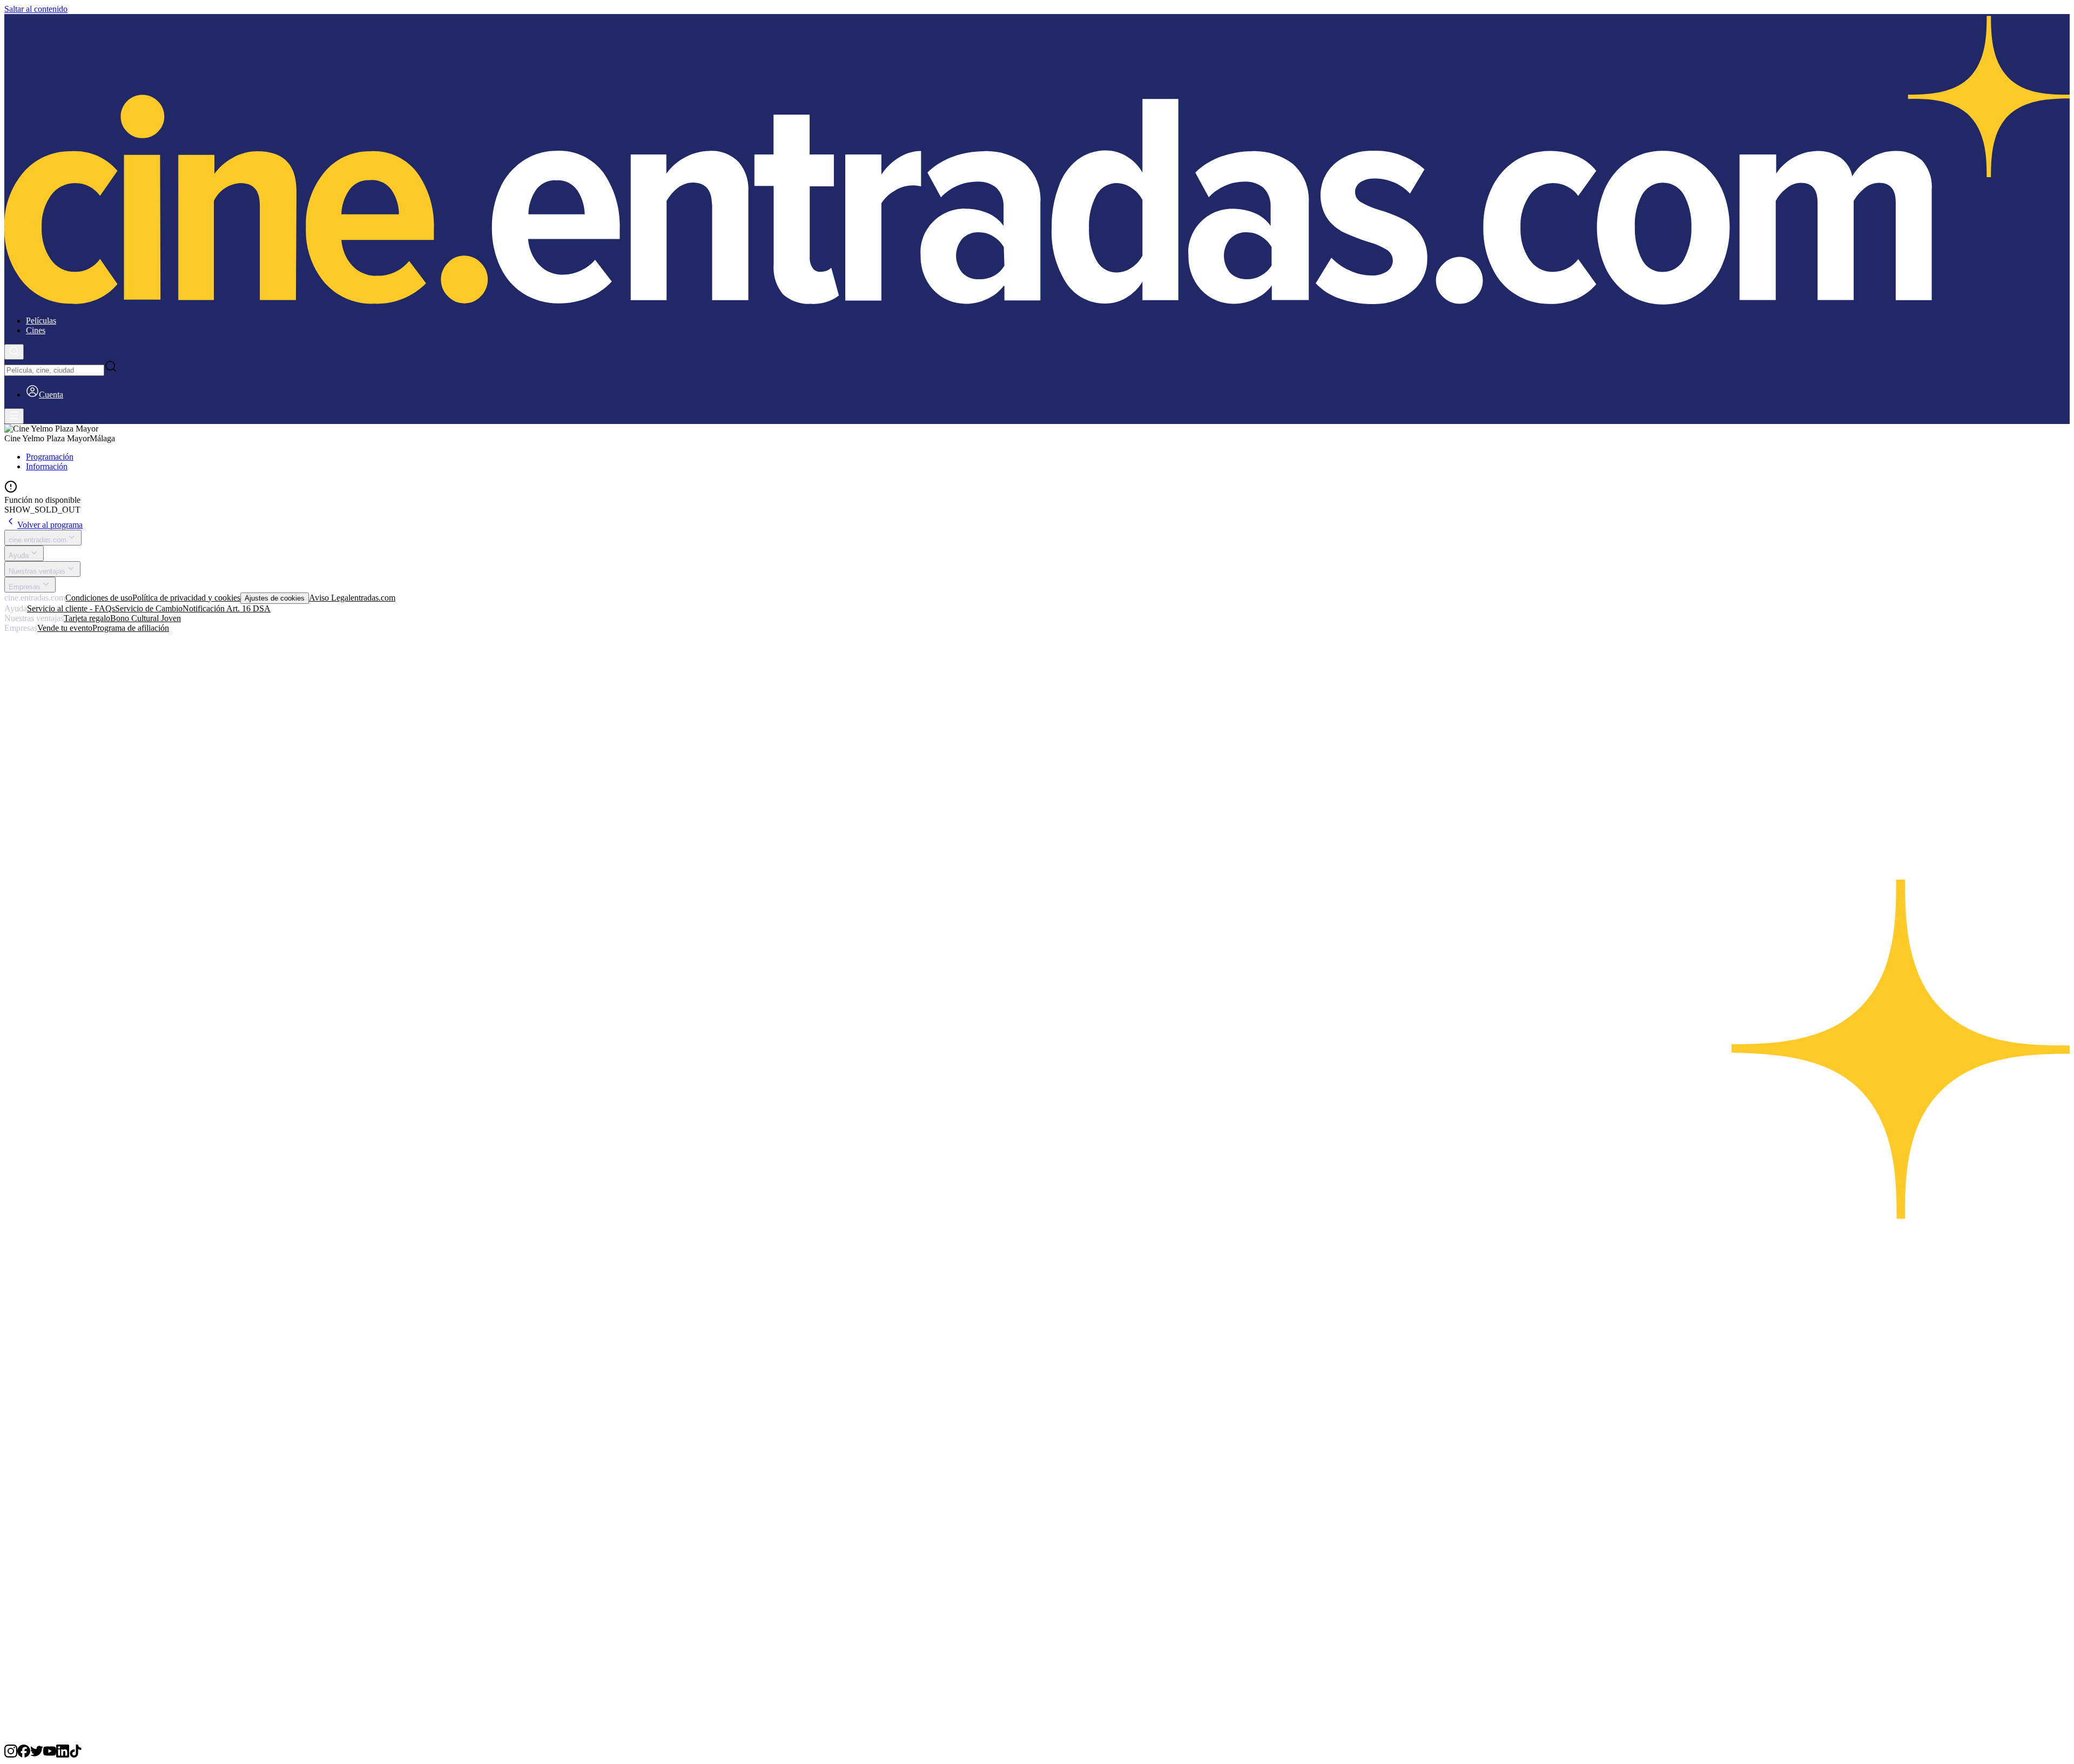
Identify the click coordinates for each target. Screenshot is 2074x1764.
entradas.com (373, 598)
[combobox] (54, 370)
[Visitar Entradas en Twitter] (37, 1755)
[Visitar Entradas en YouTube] (50, 1755)
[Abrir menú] (14, 416)
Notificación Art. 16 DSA (227, 608)
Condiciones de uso (99, 598)
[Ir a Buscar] (14, 352)
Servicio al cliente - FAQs (71, 608)
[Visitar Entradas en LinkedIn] (63, 1755)
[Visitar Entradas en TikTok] (76, 1755)
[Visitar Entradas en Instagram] (11, 1755)
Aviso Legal (330, 598)
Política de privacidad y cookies (186, 598)
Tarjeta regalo (87, 618)
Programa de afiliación (131, 628)
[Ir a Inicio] (1037, 161)
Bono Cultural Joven (146, 618)
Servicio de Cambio (149, 608)
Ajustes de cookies (275, 598)
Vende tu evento (65, 628)
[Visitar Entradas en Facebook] (24, 1755)
